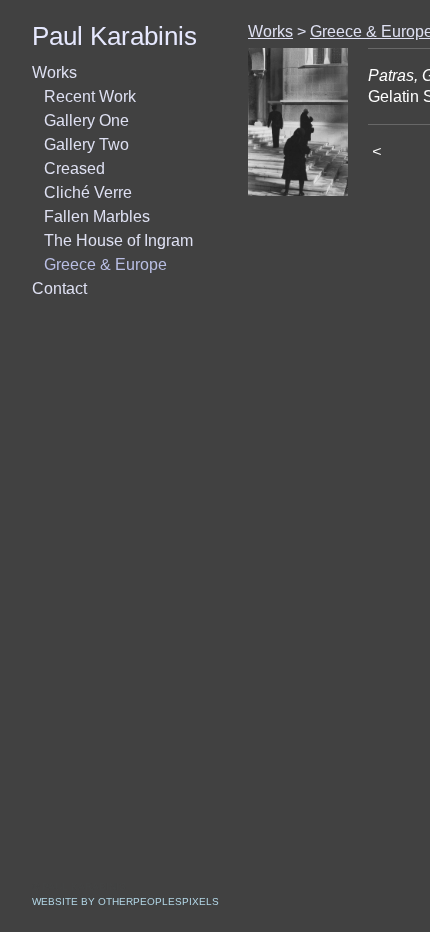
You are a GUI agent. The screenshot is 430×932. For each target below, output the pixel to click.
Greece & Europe (105, 264)
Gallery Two (86, 144)
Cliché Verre (88, 192)
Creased (74, 168)
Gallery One (86, 120)
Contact (59, 288)
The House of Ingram (118, 240)
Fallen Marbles (97, 216)
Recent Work (90, 96)
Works (54, 72)
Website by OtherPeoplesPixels (125, 901)
